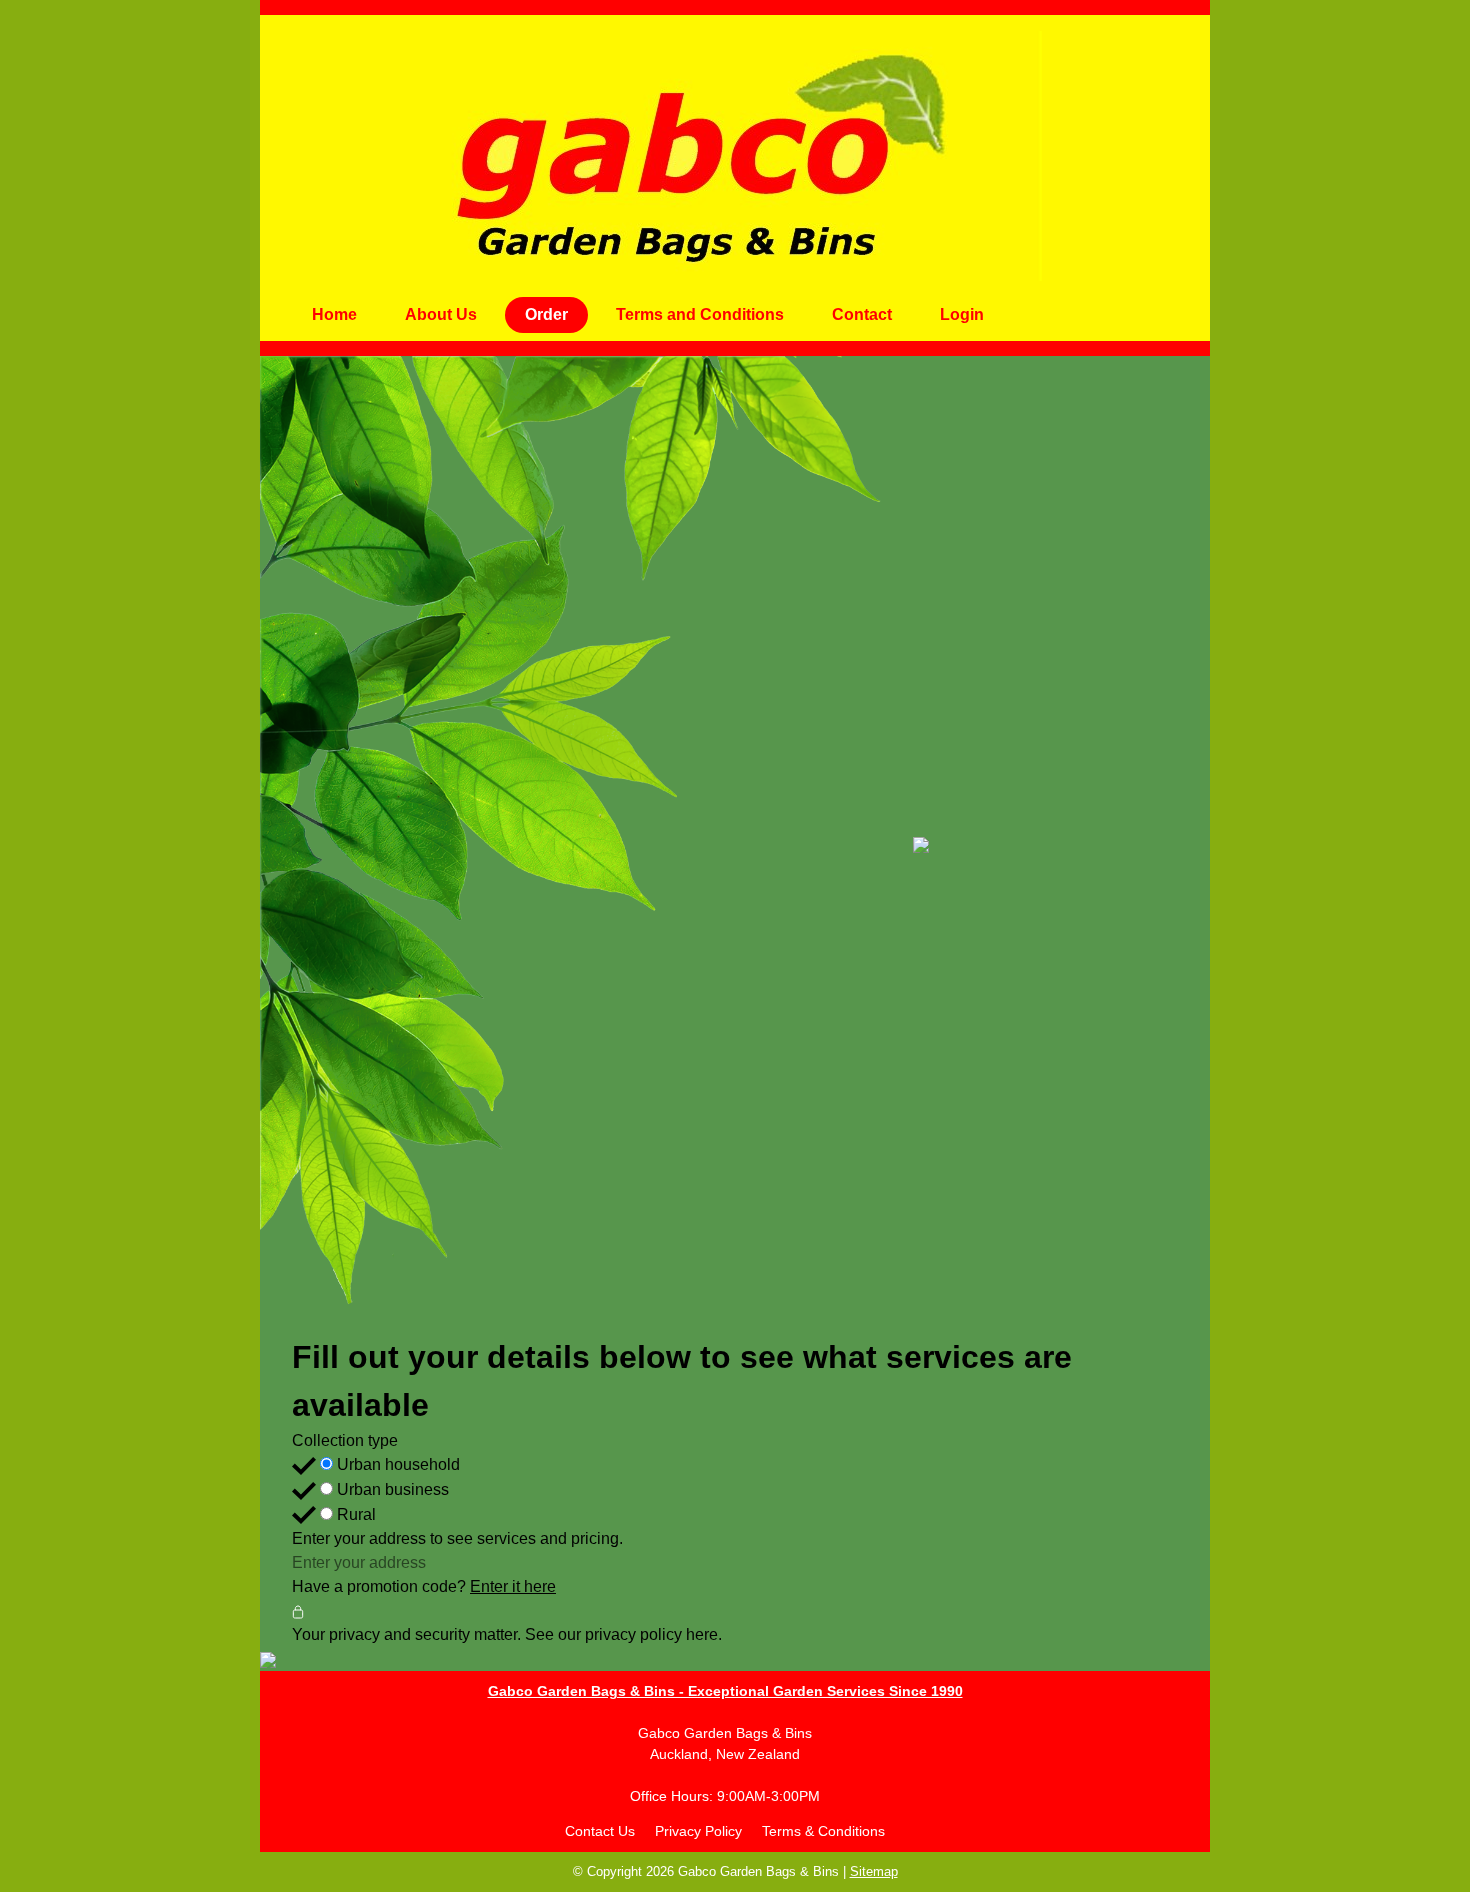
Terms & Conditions (823, 1831)
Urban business (391, 1489)
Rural (354, 1514)
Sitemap (874, 1871)
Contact (862, 314)
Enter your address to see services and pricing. (457, 1538)
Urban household (396, 1464)
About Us (441, 314)
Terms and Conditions (700, 314)
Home (334, 314)
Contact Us (600, 1831)
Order (546, 314)
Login (962, 314)
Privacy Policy (698, 1831)
